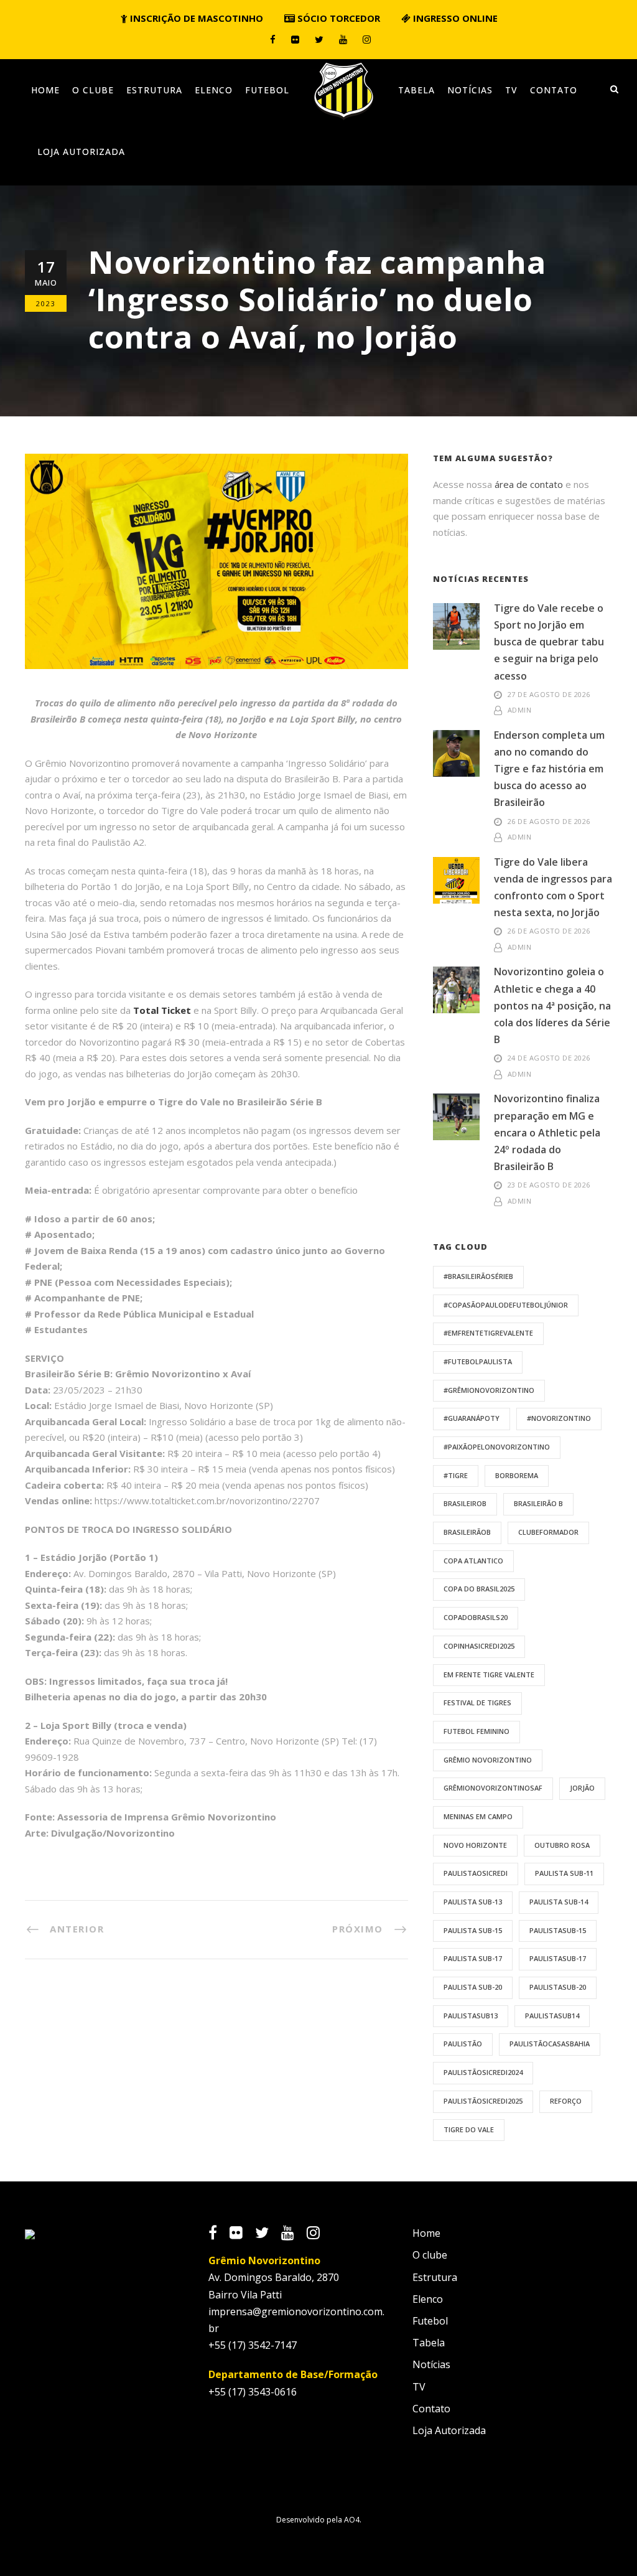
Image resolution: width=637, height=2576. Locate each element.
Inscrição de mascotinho (195, 18)
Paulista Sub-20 (473, 1987)
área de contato (529, 484)
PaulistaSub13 (471, 2016)
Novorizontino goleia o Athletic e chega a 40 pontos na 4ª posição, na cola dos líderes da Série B (552, 1005)
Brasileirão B (538, 1503)
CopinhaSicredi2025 (479, 1646)
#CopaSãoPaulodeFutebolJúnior (506, 1305)
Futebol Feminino (477, 1731)
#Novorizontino (559, 1418)
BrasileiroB (465, 1503)
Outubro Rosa (562, 1845)
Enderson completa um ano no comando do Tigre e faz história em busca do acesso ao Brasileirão (549, 769)
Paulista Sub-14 (559, 1902)
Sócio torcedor (337, 18)
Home (45, 90)
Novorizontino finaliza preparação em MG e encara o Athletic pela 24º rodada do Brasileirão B (547, 1132)
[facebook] (273, 39)
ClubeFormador (548, 1532)
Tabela (416, 90)
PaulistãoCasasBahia (550, 2044)
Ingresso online (454, 18)
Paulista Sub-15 (473, 1930)
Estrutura (154, 90)
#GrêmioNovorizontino (489, 1390)
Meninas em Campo (478, 1816)
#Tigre (456, 1475)
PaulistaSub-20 (558, 1987)
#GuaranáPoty (472, 1418)
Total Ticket (162, 1010)
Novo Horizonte (475, 1845)
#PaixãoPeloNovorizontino (497, 1447)
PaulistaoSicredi (476, 1873)
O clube (93, 90)
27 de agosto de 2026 (549, 694)
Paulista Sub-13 (473, 1902)
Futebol (267, 90)
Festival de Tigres (477, 1703)
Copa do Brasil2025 (479, 1589)
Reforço (566, 2101)
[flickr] (295, 39)
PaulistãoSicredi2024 (483, 2072)
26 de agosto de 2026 (549, 821)
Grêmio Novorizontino (488, 1760)
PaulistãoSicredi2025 (483, 2101)
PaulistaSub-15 (558, 1930)
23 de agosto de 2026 (549, 1185)
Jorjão (582, 1788)
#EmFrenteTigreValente (488, 1333)
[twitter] (319, 39)
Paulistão (463, 2044)
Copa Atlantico (473, 1561)
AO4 (352, 2520)
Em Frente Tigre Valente (489, 1674)
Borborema (517, 1475)
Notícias (470, 90)
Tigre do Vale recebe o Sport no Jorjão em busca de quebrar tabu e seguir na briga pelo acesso (549, 642)
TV (511, 90)
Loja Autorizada (81, 152)
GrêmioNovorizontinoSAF (493, 1788)
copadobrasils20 (476, 1617)
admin (520, 710)
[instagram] (367, 39)
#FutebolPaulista (478, 1361)
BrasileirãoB (467, 1532)
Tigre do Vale (469, 2129)
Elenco (214, 90)
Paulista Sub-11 (564, 1873)
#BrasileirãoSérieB (478, 1276)
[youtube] (343, 39)
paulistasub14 (552, 2016)
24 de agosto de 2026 (549, 1058)
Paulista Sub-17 (473, 1958)
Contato (554, 90)
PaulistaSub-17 (558, 1958)
